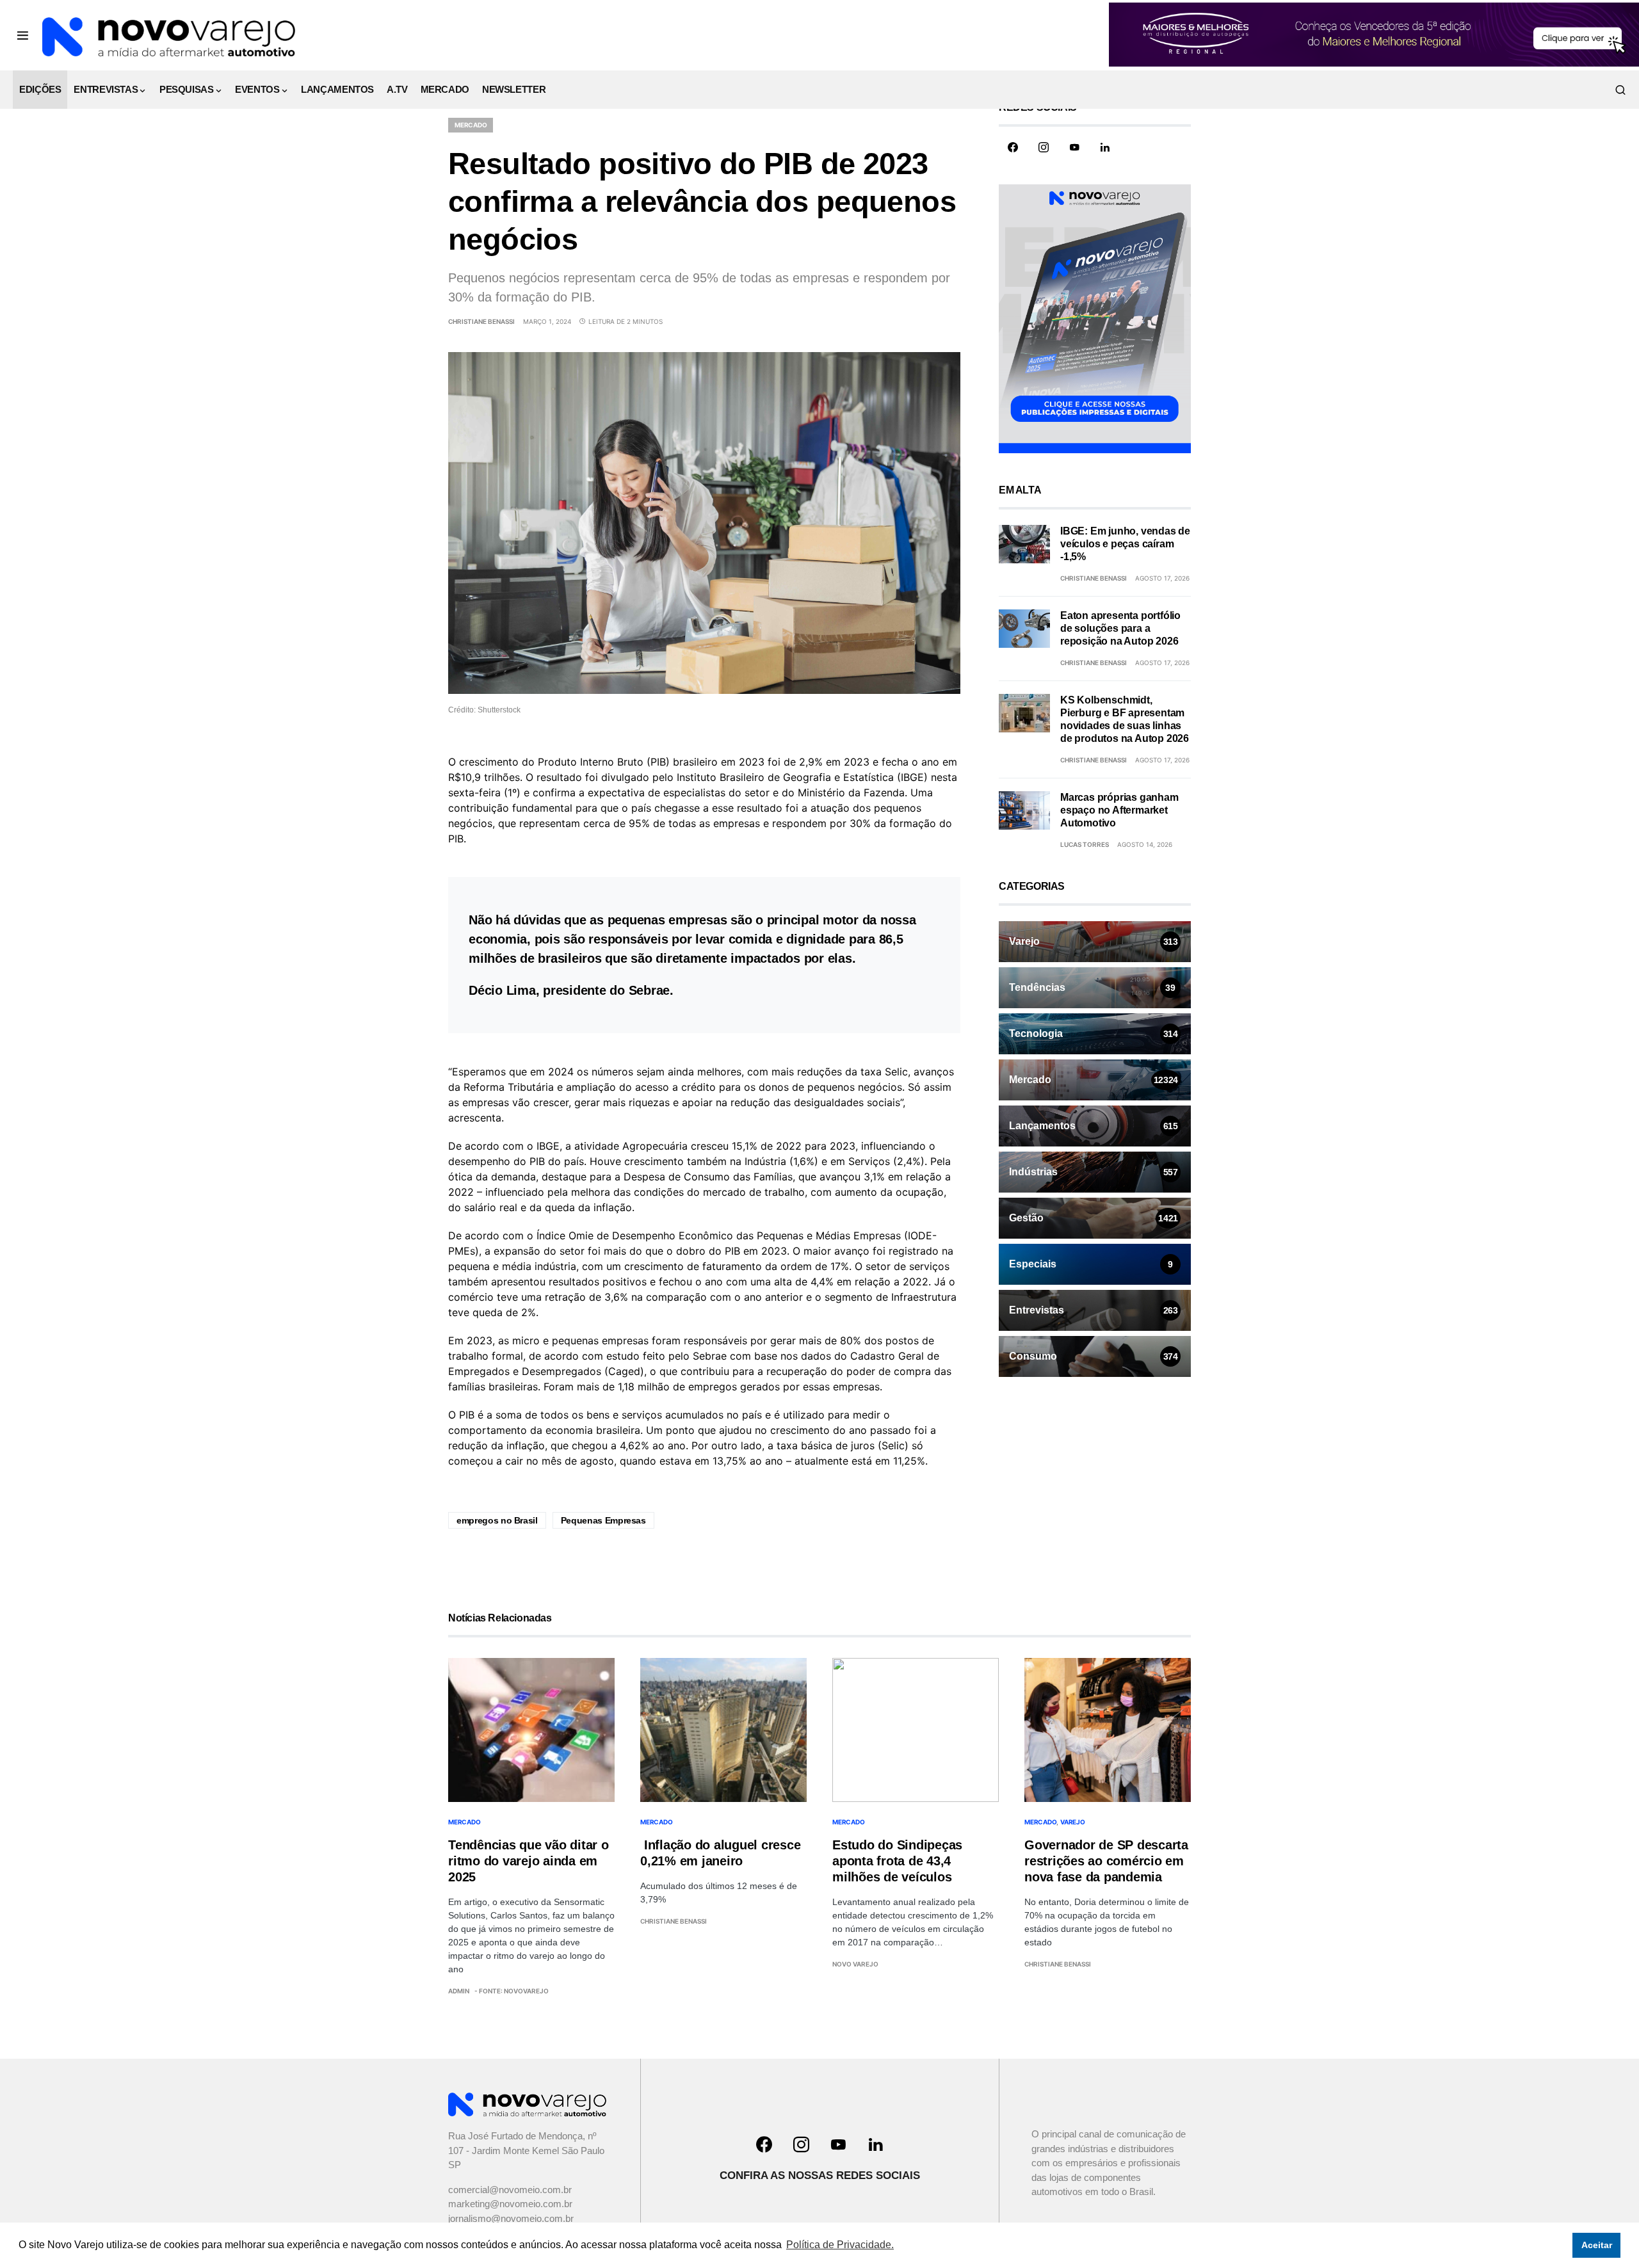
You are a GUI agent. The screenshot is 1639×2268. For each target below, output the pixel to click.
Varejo (1073, 1822)
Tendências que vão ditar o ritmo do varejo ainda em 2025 (529, 1861)
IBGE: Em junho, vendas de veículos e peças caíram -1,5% (1125, 544)
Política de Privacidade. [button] (840, 2245)
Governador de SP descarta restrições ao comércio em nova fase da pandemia (1106, 1861)
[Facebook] (1013, 147)
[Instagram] (1044, 147)
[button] (23, 35)
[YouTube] (1074, 147)
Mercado (471, 125)
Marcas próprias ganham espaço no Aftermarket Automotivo (1119, 810)
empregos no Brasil (497, 1520)
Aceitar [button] (1597, 2245)
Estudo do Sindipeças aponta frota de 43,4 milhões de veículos (897, 1861)
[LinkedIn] (1105, 147)
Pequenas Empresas (603, 1520)
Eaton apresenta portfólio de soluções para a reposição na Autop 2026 (1120, 628)
